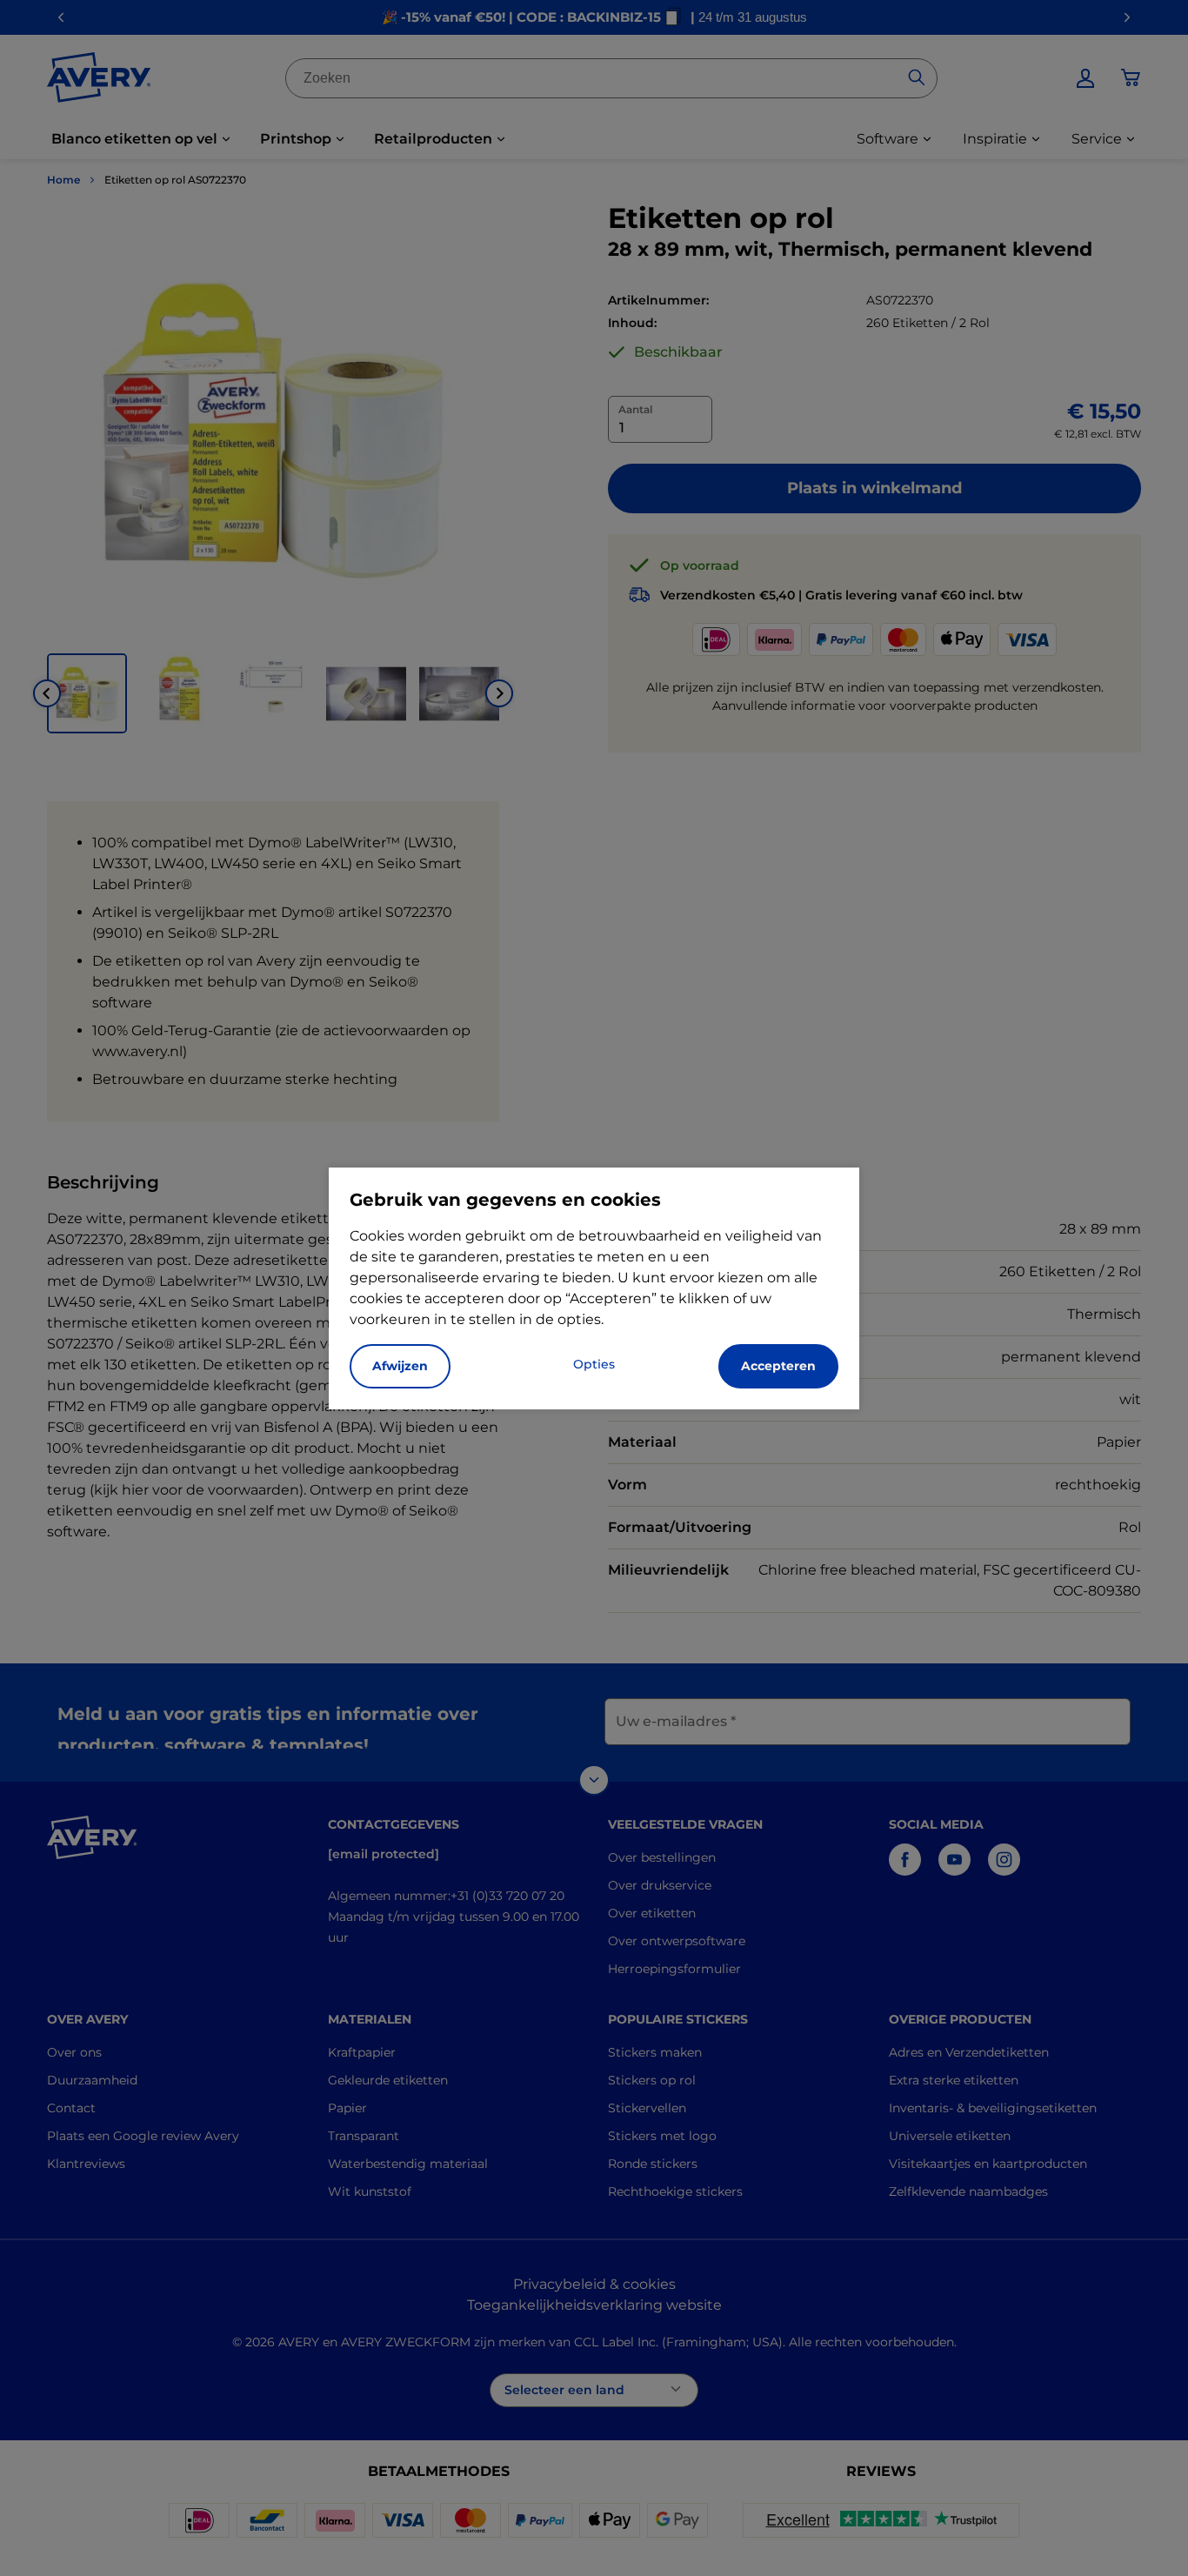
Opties (594, 1364)
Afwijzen (400, 1366)
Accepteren (778, 1366)
